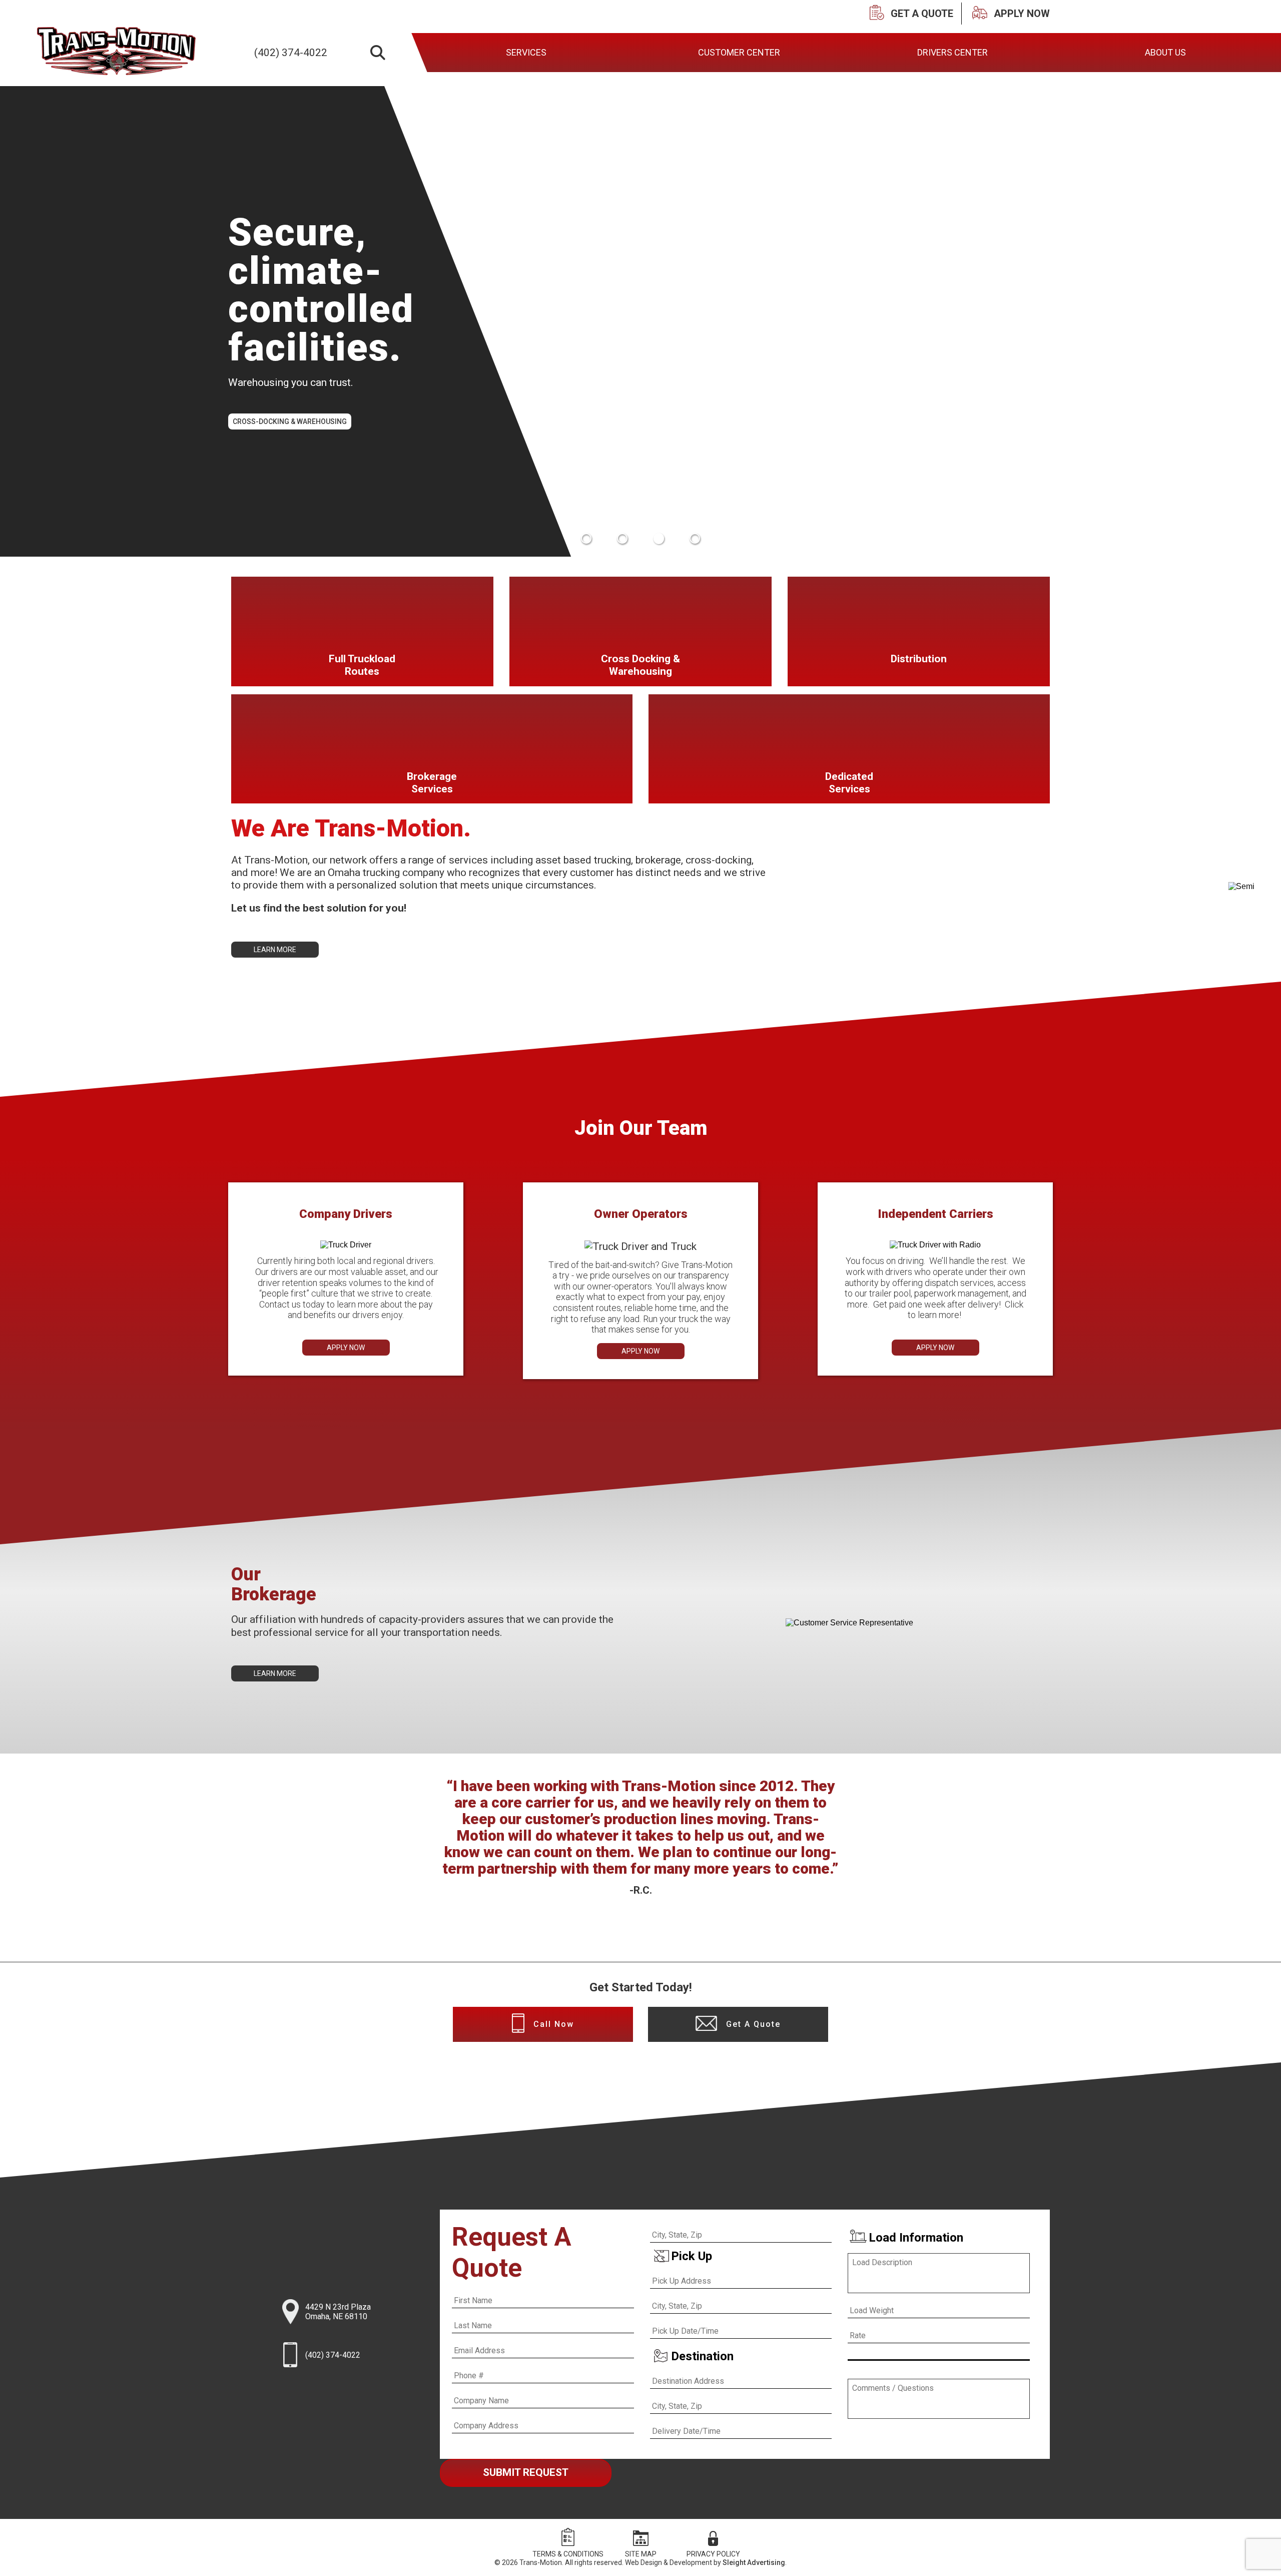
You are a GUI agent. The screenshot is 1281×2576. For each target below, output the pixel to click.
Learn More (275, 950)
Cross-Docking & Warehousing (290, 421)
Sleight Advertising (754, 2562)
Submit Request (526, 2472)
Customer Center (739, 52)
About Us (1165, 52)
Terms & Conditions (568, 2554)
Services (526, 52)
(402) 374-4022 (291, 53)
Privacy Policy (713, 2554)
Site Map (641, 2554)
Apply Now (346, 1348)
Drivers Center (952, 52)
